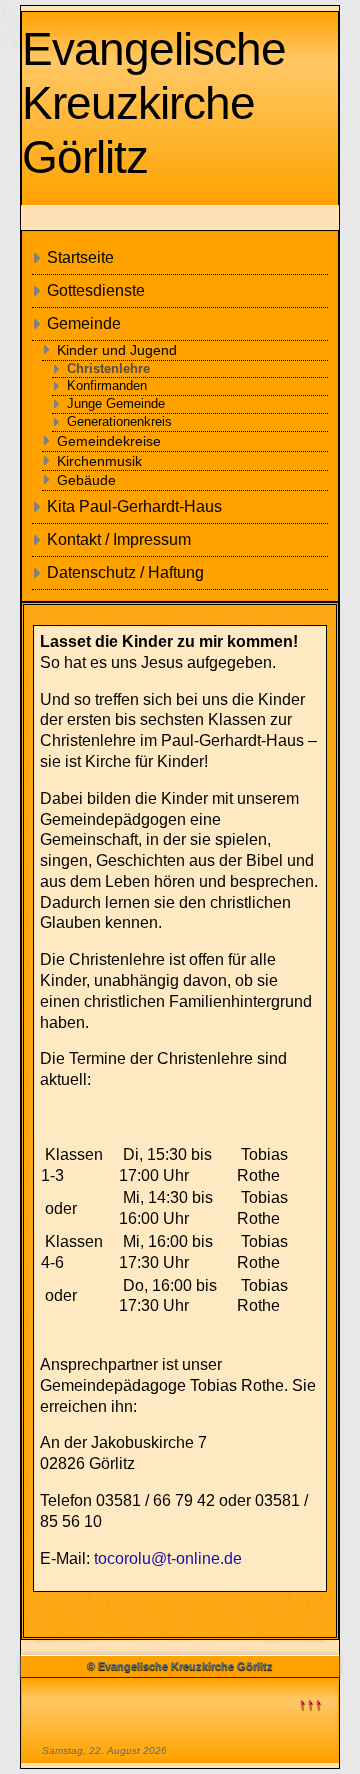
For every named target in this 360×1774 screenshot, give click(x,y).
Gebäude (86, 480)
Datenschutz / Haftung (125, 572)
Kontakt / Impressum (119, 539)
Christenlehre (108, 368)
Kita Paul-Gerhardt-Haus (134, 506)
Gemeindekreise (109, 441)
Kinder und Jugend (117, 350)
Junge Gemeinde (116, 403)
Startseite (80, 257)
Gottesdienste (96, 290)
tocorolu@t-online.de (168, 1558)
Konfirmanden (107, 385)
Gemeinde (84, 323)
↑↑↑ (310, 1703)
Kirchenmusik (99, 461)
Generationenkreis (119, 421)
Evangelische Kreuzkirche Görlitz (154, 103)
